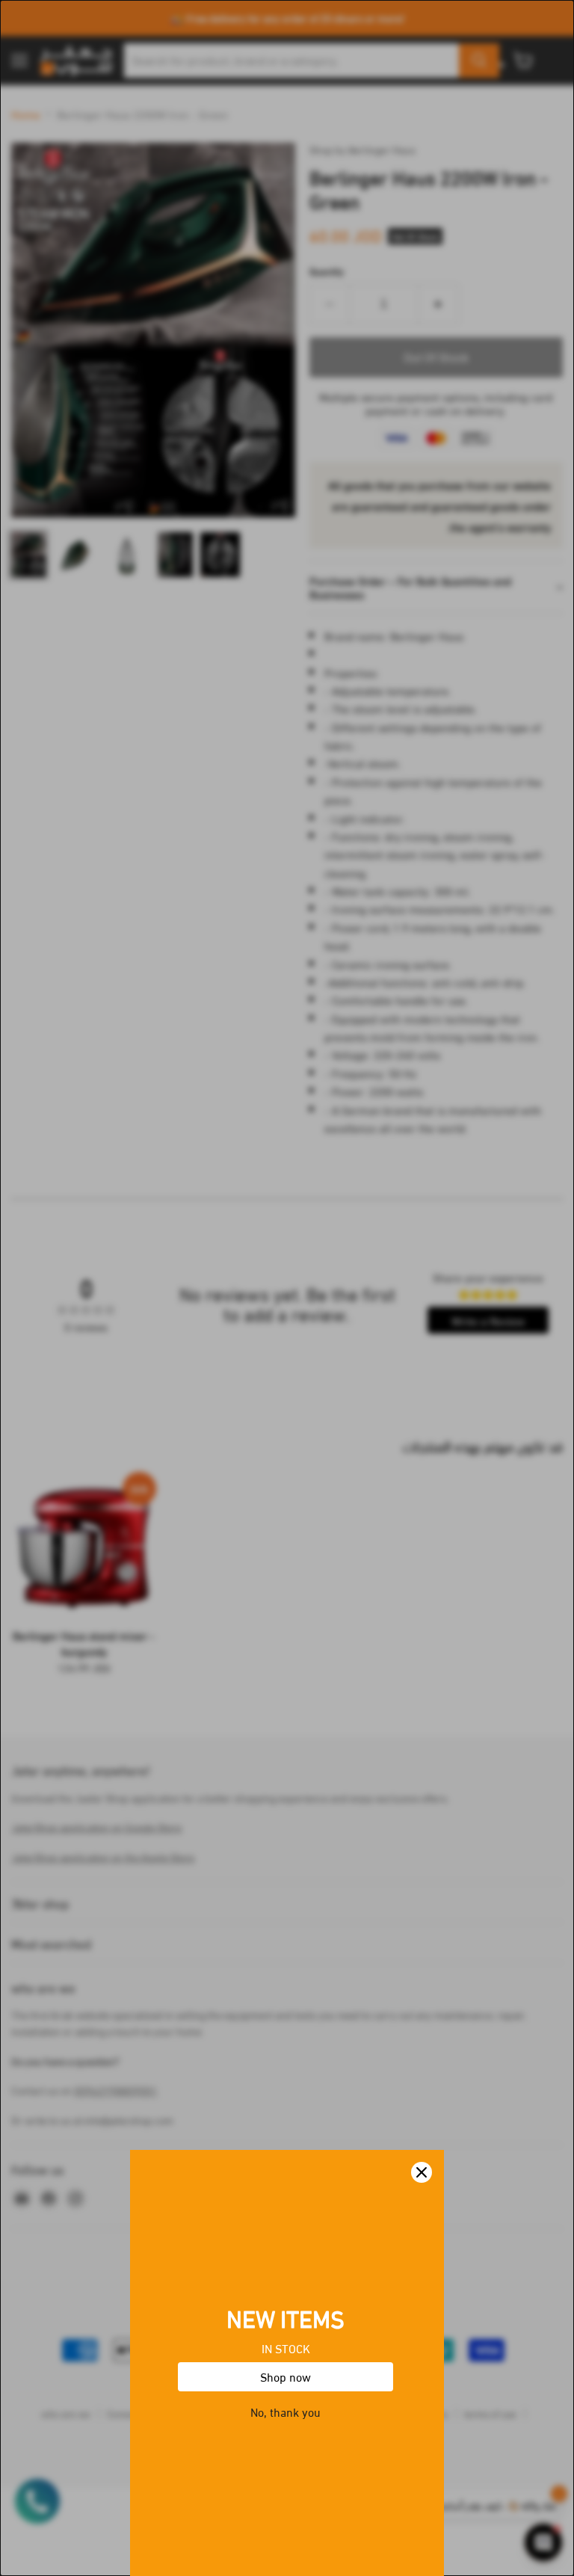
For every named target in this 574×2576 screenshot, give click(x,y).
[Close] (422, 2172)
